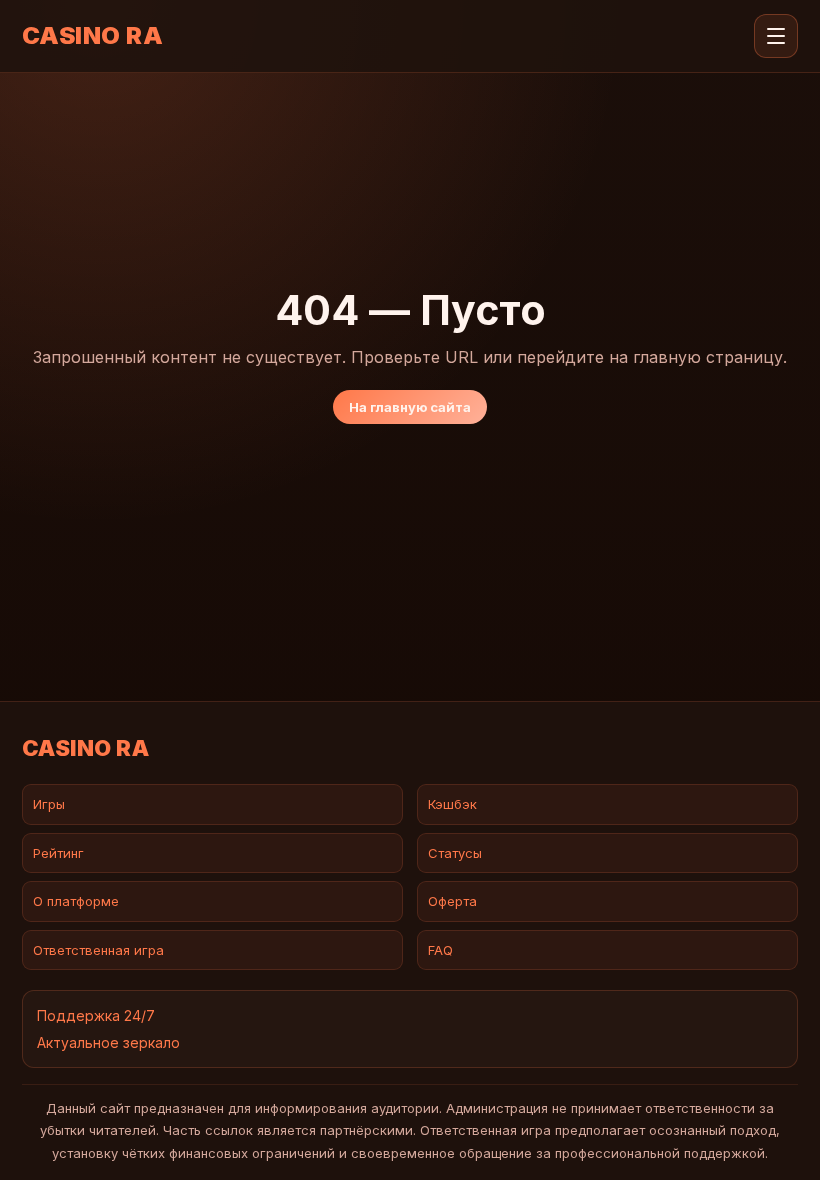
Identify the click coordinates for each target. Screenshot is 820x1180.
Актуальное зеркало (108, 1042)
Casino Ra (92, 36)
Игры (49, 804)
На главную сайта (410, 407)
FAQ (440, 950)
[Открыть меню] (776, 36)
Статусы (455, 853)
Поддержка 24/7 (96, 1015)
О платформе (76, 901)
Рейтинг (58, 853)
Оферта (452, 901)
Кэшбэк (452, 804)
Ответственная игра (98, 950)
